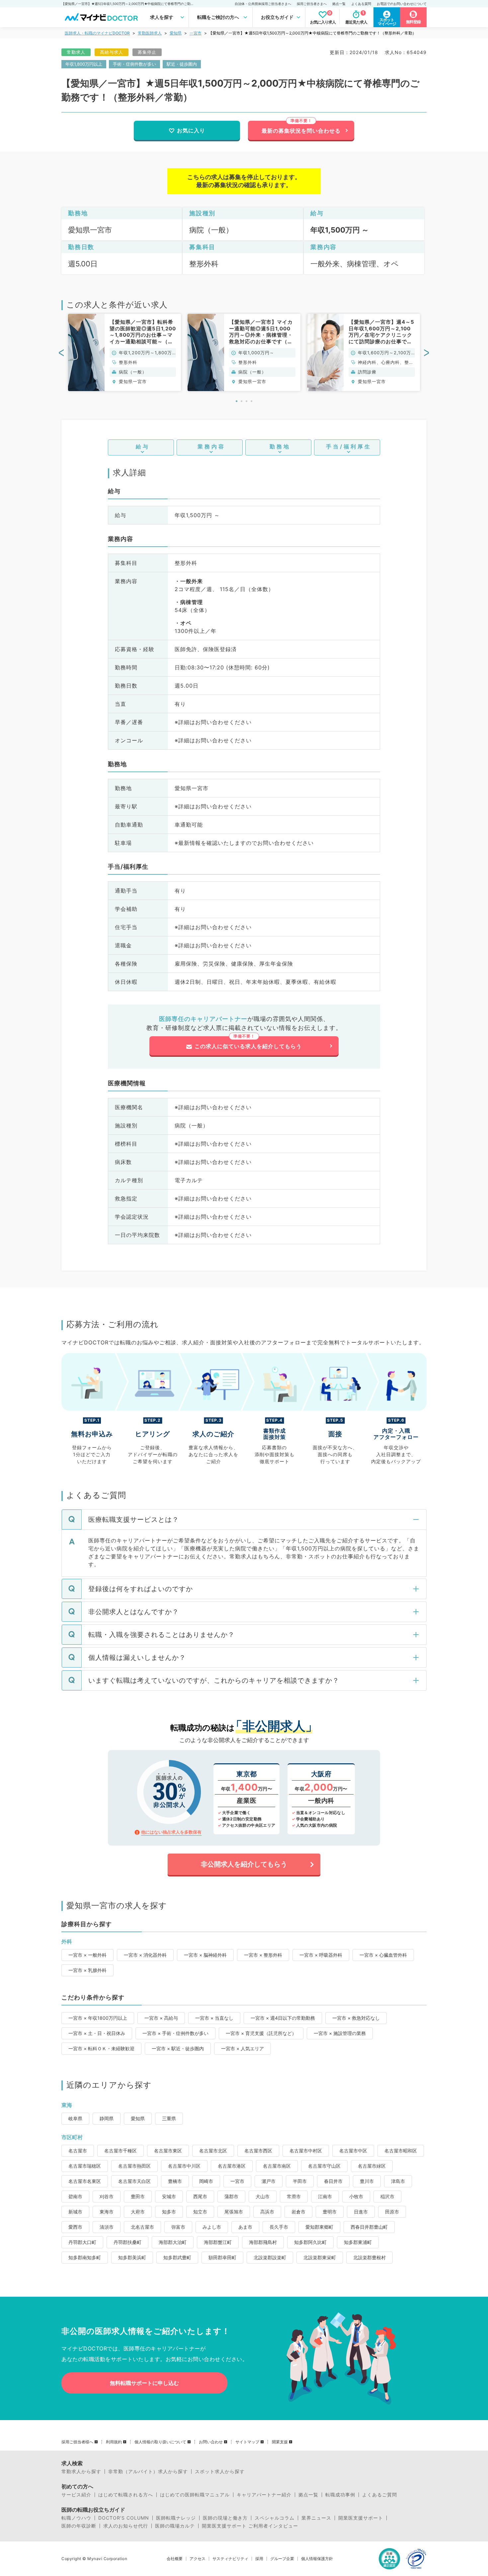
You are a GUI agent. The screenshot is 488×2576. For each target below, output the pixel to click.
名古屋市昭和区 (401, 2151)
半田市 (300, 2181)
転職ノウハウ (76, 2518)
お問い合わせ (211, 2442)
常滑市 (294, 2196)
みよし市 (212, 2227)
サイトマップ (247, 2442)
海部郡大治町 (173, 2242)
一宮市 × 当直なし (214, 2018)
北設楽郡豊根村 (369, 2257)
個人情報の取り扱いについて (160, 2442)
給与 (143, 446)
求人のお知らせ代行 (126, 2526)
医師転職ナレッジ (176, 2518)
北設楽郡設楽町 (270, 2257)
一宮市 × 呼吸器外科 (321, 1955)
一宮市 (196, 33)
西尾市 (200, 2196)
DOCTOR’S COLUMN (124, 2518)
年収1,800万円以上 (84, 64)
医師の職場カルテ (175, 2526)
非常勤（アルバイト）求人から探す (148, 2472)
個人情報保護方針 (317, 2559)
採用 (259, 2559)
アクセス (198, 2559)
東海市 (107, 2212)
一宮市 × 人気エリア (243, 2048)
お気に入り (191, 130)
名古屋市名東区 (85, 2181)
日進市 (361, 2212)
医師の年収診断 (79, 2526)
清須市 (107, 2227)
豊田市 (138, 2196)
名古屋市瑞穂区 (85, 2166)
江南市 (325, 2196)
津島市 (398, 2181)
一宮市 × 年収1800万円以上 (98, 2018)
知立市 (200, 2212)
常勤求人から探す (81, 2472)
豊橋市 (175, 2181)
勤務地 (280, 446)
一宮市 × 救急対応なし (356, 2018)
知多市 (169, 2212)
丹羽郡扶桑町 (127, 2242)
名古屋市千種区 (121, 2151)
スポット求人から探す (220, 2472)
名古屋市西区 (258, 2151)
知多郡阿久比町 (310, 2242)
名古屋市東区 (168, 2151)
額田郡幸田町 (222, 2257)
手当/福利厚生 (349, 446)
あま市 (245, 2227)
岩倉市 (298, 2212)
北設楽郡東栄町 (320, 2257)
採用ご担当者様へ (77, 2442)
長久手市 (279, 2227)
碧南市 (75, 2196)
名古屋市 (78, 2151)
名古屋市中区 (353, 2151)
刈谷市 (107, 2196)
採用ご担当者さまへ (312, 4)
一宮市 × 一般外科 (87, 1955)
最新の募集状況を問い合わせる (301, 131)
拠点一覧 (339, 4)
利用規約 (114, 2442)
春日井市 (333, 2181)
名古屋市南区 (277, 2166)
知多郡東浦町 (358, 2242)
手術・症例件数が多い (134, 64)
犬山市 (263, 2196)
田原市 (392, 2212)
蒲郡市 (231, 2196)
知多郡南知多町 (85, 2257)
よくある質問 (361, 4)
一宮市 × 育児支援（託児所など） (261, 2033)
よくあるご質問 (380, 2495)
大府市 (138, 2212)
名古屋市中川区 (184, 2166)
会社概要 (175, 2559)
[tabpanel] (124, 352)
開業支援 (280, 2442)
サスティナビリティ (230, 2559)
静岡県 (107, 2118)
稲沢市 (387, 2196)
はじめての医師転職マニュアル (195, 2495)
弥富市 (178, 2227)
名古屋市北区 (213, 2151)
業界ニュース (316, 2518)
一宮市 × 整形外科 (263, 1955)
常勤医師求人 (150, 33)
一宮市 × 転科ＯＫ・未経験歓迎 (101, 2048)
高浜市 (267, 2212)
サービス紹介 (76, 2495)
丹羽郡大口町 (82, 2242)
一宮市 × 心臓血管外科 (383, 1955)
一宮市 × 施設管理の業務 (340, 2033)
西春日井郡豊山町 (369, 2227)
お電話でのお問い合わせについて (402, 4)
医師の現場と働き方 (225, 2518)
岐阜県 (75, 2118)
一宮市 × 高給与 (161, 2018)
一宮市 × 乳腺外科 (87, 1970)
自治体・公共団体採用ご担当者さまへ (263, 4)
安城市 (169, 2196)
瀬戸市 (269, 2181)
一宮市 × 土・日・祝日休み (97, 2033)
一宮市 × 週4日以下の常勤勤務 (283, 2018)
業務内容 (211, 446)
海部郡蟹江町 (218, 2242)
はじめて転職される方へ (126, 2495)
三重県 (169, 2118)
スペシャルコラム (275, 2518)
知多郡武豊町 (177, 2257)
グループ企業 (282, 2559)
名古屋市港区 (232, 2166)
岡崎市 (206, 2181)
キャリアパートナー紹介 (264, 2495)
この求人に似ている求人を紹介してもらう (248, 1046)
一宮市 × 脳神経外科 (205, 1955)
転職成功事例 (340, 2495)
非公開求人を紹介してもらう (244, 1864)
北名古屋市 (142, 2227)
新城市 (75, 2212)
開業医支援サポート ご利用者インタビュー (250, 2526)
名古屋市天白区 (134, 2181)
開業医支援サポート (361, 2518)
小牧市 (356, 2196)
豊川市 (367, 2181)
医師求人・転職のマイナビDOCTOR (97, 33)
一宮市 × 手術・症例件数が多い (175, 2033)
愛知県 (176, 33)
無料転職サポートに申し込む (144, 2383)
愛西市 (75, 2227)
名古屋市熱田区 (134, 2166)
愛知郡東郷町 (319, 2227)
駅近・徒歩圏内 (182, 64)
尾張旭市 (234, 2212)
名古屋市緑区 (372, 2166)
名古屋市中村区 (306, 2151)
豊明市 (330, 2212)
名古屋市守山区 (324, 2166)
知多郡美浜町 (132, 2257)
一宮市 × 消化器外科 (145, 1955)
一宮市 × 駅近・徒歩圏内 (178, 2048)
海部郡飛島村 (263, 2242)
